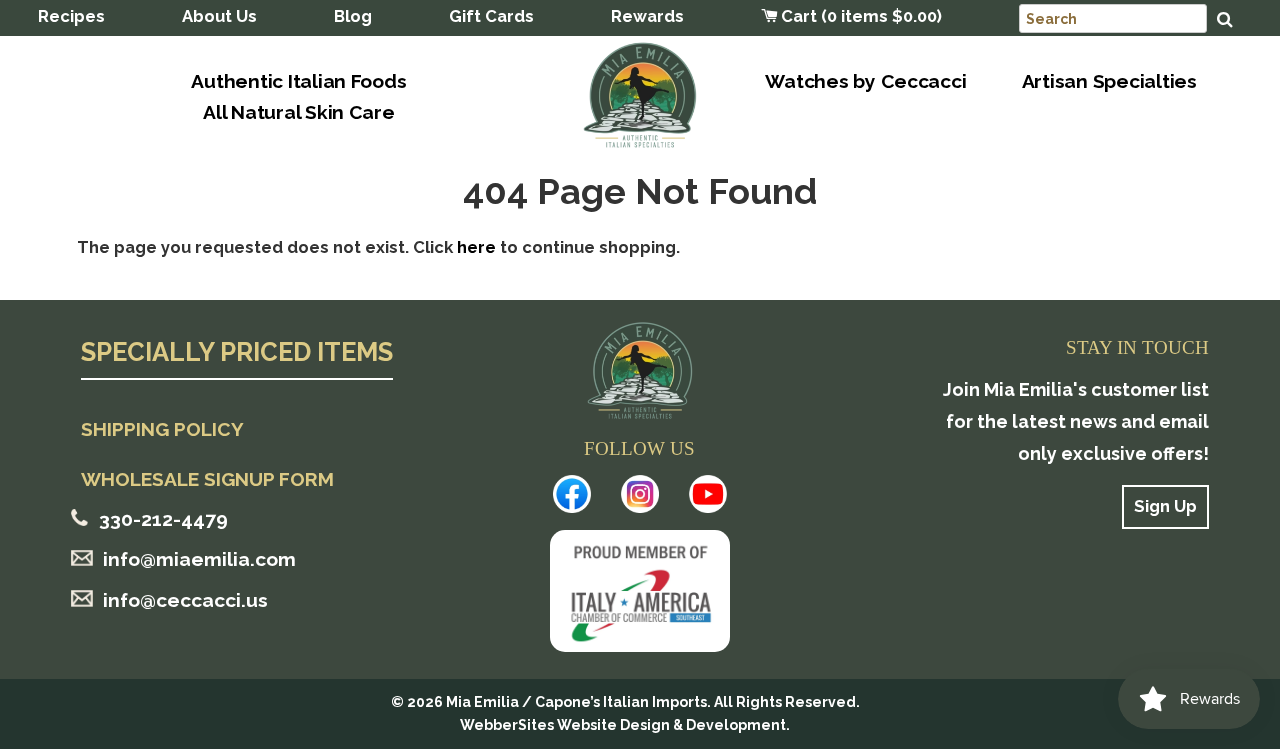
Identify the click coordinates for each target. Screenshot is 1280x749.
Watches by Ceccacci (865, 81)
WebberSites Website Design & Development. (625, 725)
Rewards (647, 16)
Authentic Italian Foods (298, 81)
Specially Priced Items (237, 353)
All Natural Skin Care (299, 112)
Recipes (71, 16)
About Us (219, 16)
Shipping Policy (162, 429)
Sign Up (1165, 506)
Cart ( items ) (859, 16)
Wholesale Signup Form (207, 479)
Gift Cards (491, 16)
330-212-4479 (163, 519)
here (476, 247)
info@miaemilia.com (199, 559)
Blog (353, 16)
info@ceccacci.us (185, 600)
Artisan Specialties (1109, 81)
